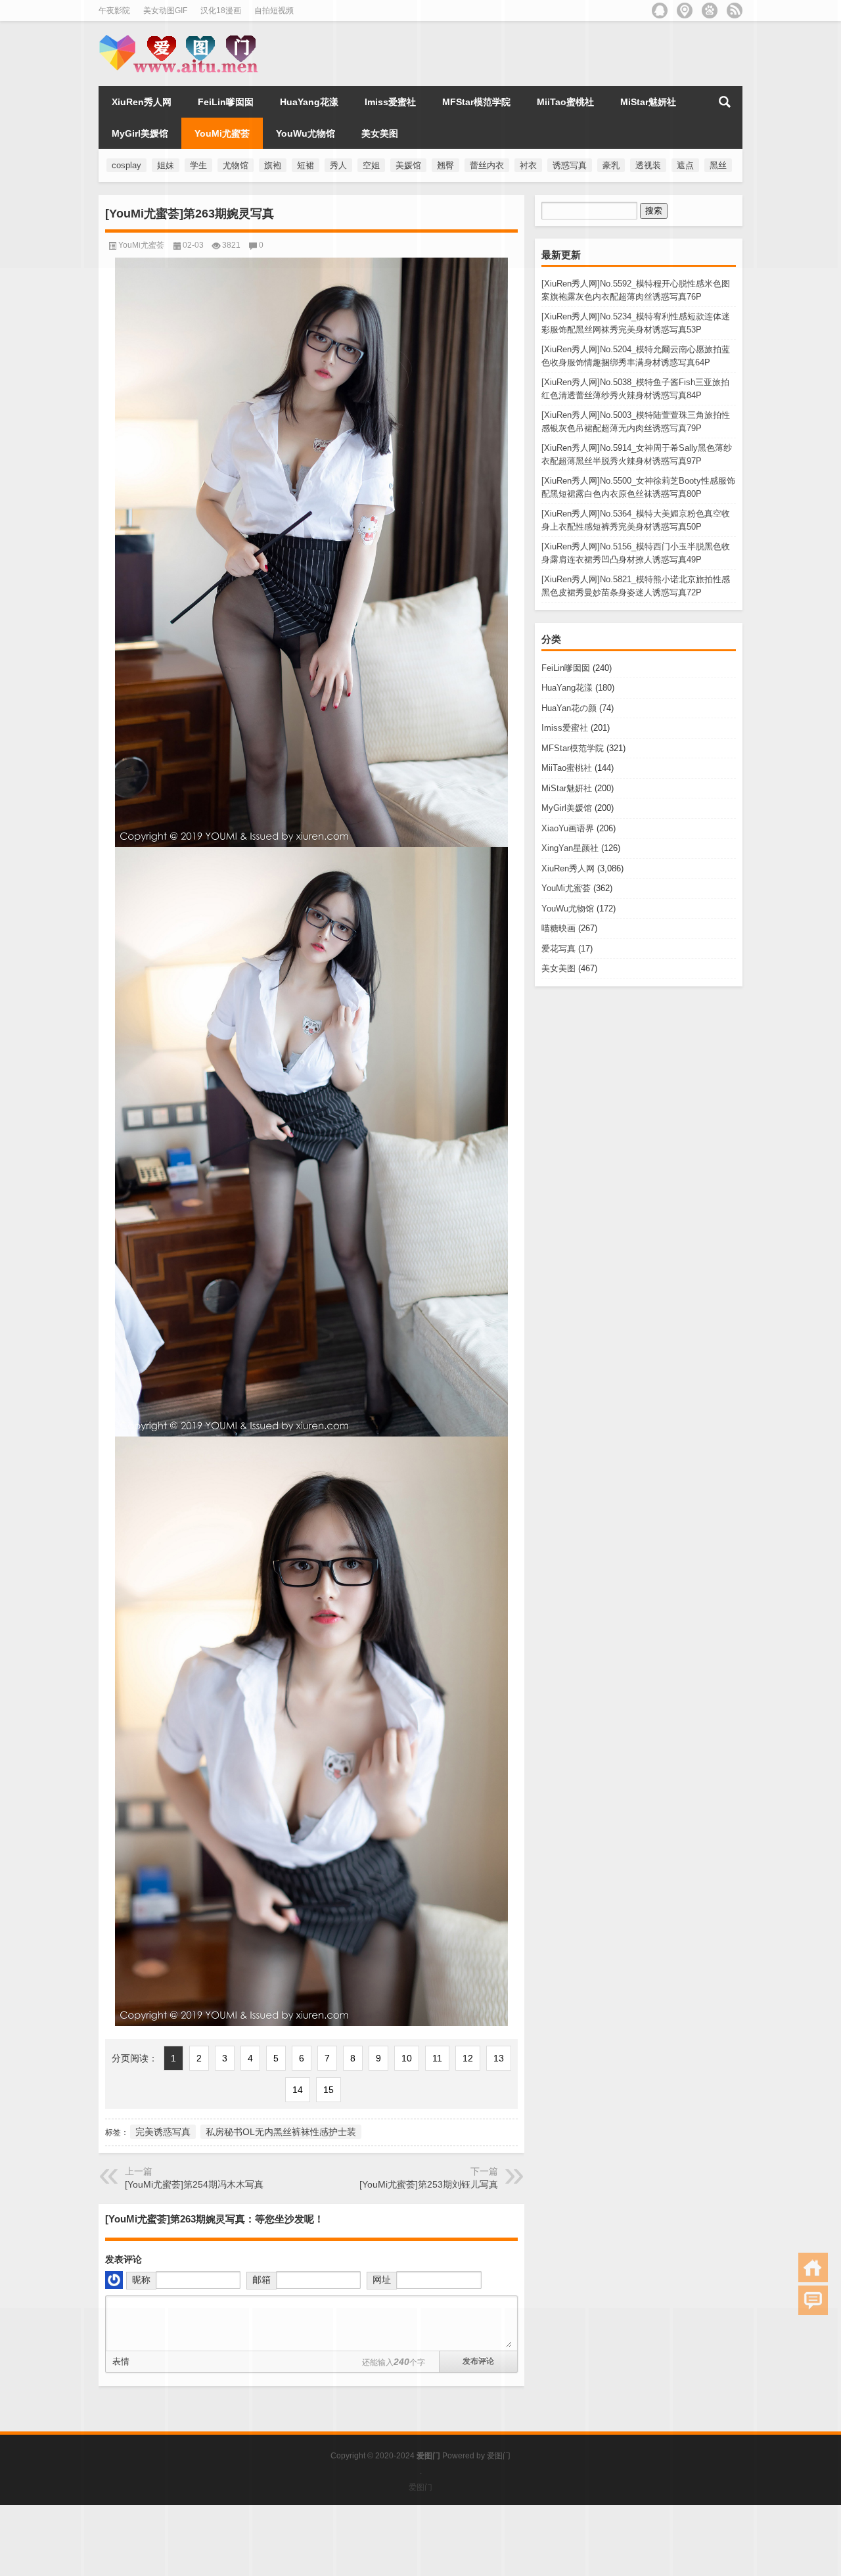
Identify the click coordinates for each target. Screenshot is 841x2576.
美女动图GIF (165, 11)
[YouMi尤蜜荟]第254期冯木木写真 (194, 2184)
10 (407, 2058)
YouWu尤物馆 (568, 908)
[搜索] (725, 102)
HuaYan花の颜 (569, 708)
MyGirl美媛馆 (567, 808)
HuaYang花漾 (567, 688)
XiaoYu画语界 (568, 828)
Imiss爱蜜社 (565, 728)
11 (437, 2058)
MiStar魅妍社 (567, 788)
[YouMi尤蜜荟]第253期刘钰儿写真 (429, 2184)
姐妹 (166, 165)
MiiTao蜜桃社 (567, 768)
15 (329, 2090)
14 (298, 2090)
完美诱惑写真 (163, 2132)
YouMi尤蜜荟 (566, 888)
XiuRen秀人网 (568, 868)
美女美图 (558, 968)
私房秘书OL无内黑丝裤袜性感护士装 (281, 2132)
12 (468, 2058)
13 (499, 2058)
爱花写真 (558, 949)
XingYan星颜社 (570, 848)
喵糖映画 (558, 928)
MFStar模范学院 (573, 748)
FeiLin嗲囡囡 (566, 668)
